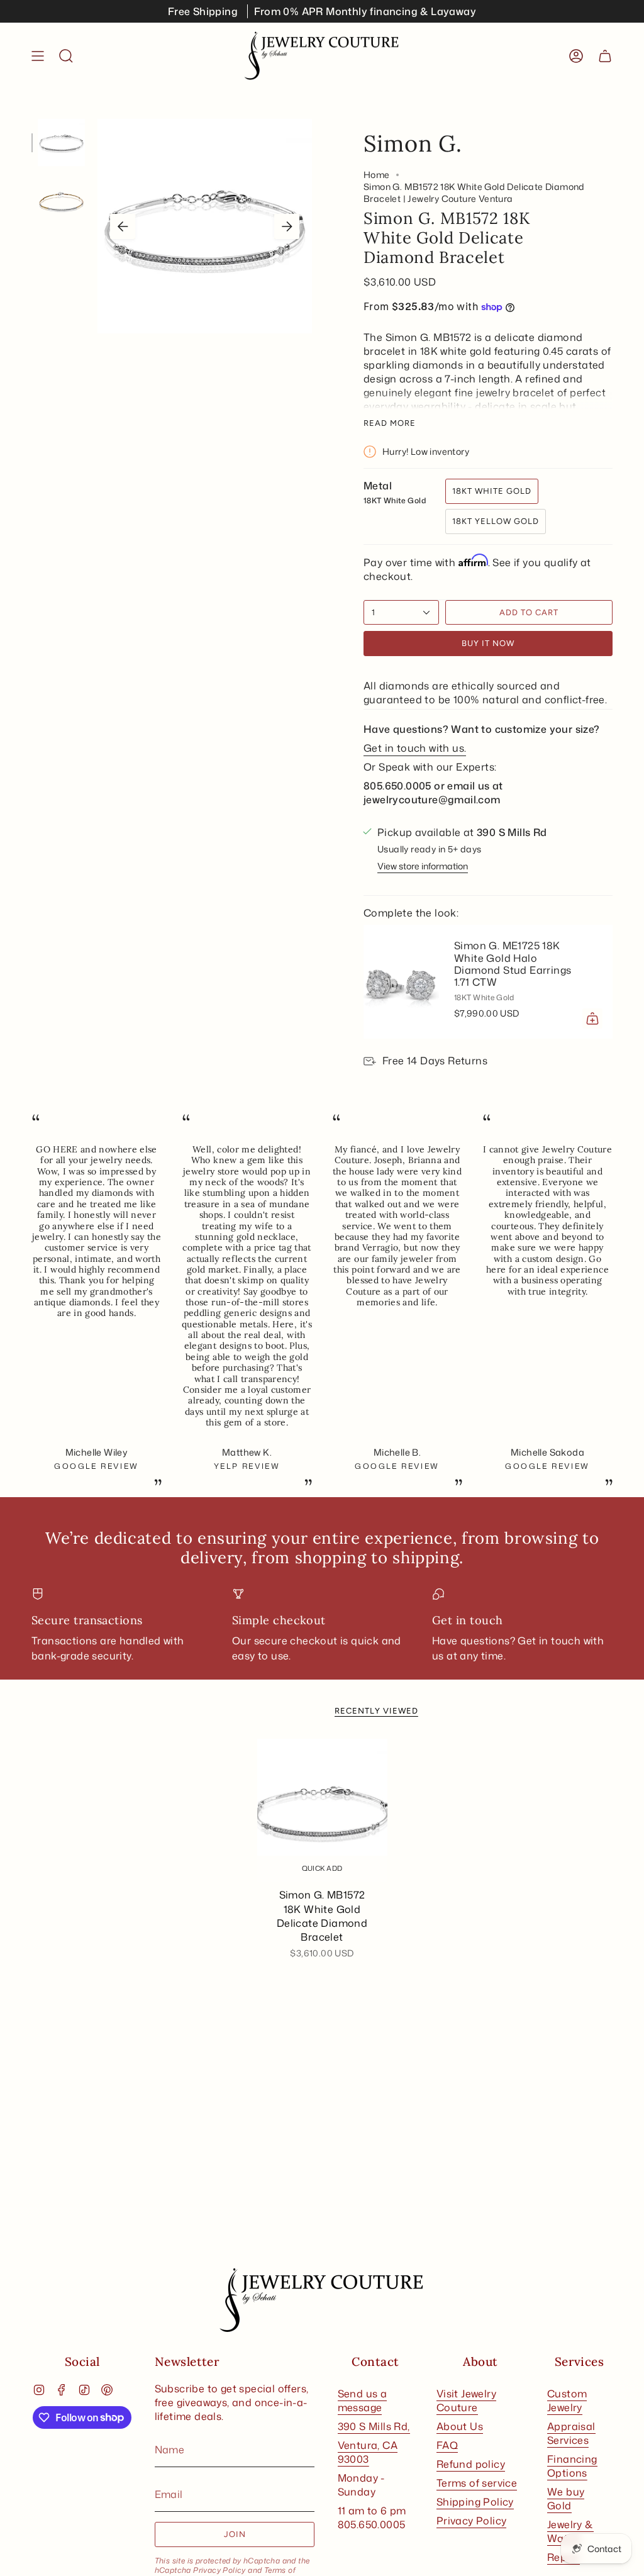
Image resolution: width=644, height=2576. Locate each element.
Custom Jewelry (567, 2400)
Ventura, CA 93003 (368, 2452)
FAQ (447, 2445)
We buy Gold (566, 2499)
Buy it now (488, 643)
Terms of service (477, 2483)
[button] (66, 56)
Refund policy (471, 2464)
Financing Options (572, 2466)
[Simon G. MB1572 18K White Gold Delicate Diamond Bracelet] (322, 1810)
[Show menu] (38, 56)
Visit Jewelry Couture (466, 2400)
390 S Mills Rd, (374, 2426)
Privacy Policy (219, 2570)
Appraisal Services (571, 2433)
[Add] (592, 1018)
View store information (423, 866)
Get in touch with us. (415, 748)
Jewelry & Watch (570, 2531)
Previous (123, 226)
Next (287, 226)
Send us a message (363, 2400)
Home (377, 175)
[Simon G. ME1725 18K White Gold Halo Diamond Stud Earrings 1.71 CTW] (401, 981)
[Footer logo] (322, 2300)
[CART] (605, 56)
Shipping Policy (475, 2502)
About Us (460, 2426)
